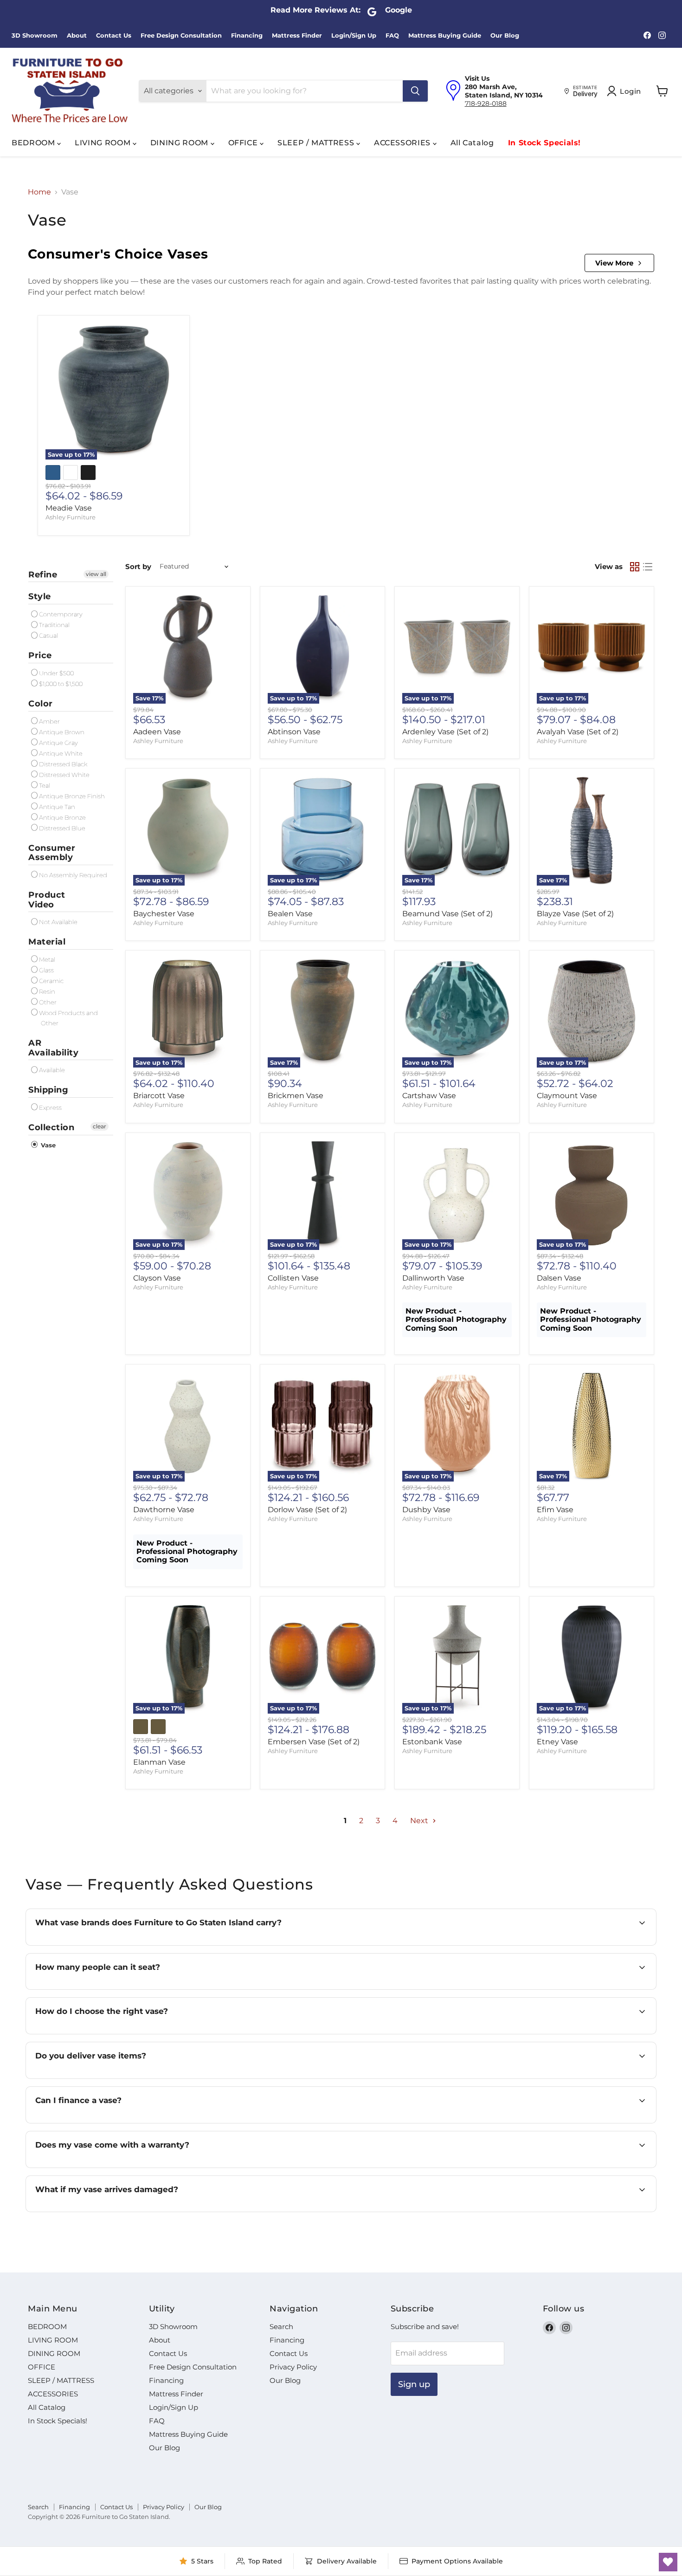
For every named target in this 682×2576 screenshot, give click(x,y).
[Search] (415, 91)
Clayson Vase (157, 1278)
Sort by (138, 566)
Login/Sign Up (354, 36)
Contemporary (61, 614)
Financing (247, 36)
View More (614, 263)
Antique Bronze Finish (72, 796)
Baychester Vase (164, 914)
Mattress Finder (297, 36)
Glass (46, 970)
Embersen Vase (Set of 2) (314, 1742)
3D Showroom (35, 36)
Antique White (61, 753)
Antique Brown (62, 732)
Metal (47, 959)
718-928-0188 (486, 104)
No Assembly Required (73, 875)
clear (100, 1126)
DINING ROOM (180, 143)
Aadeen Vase (157, 732)
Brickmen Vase (296, 1096)
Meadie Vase (69, 508)
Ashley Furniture (71, 517)
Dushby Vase (426, 1510)
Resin (47, 991)
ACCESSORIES (403, 143)
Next (420, 1821)
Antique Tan (57, 807)
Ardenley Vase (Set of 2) (445, 732)
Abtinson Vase (294, 732)
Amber (49, 721)
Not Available (58, 922)
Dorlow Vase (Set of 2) (307, 1510)
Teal (45, 785)
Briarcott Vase (159, 1096)
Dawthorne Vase (164, 1510)
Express (50, 1107)
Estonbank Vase (432, 1742)
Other (48, 1002)
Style (40, 596)
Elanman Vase (159, 1762)
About (77, 36)
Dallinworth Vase (433, 1278)
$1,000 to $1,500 (61, 684)
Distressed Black (63, 764)
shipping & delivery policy (578, 2078)
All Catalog (472, 143)
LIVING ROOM (104, 143)
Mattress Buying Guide (445, 36)
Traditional (54, 625)
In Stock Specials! (545, 143)
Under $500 (56, 673)
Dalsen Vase (559, 1278)
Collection (51, 1127)
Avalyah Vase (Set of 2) (578, 732)
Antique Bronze (62, 817)
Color (41, 704)
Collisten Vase (293, 1278)
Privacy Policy (293, 2367)
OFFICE (244, 143)
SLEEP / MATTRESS (317, 143)
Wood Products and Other (68, 1018)
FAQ (392, 36)
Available (52, 1070)
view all (96, 574)
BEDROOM (34, 143)
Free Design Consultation (181, 36)
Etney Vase (557, 1742)
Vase (47, 1145)
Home (39, 192)
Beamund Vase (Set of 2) (447, 914)
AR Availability (53, 1048)
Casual (48, 635)
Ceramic (51, 981)
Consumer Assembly (52, 853)
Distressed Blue (62, 828)
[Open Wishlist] (668, 2562)
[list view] (648, 567)
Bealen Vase (290, 914)
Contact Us (114, 36)
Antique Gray (58, 743)
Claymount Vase (567, 1096)
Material (47, 942)
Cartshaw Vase (429, 1096)
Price (40, 655)
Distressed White (64, 775)
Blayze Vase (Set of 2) (575, 914)
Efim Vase (555, 1510)
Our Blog (505, 36)
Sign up (414, 2384)
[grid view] (635, 567)
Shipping (48, 1090)
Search (281, 2327)
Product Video (47, 900)
